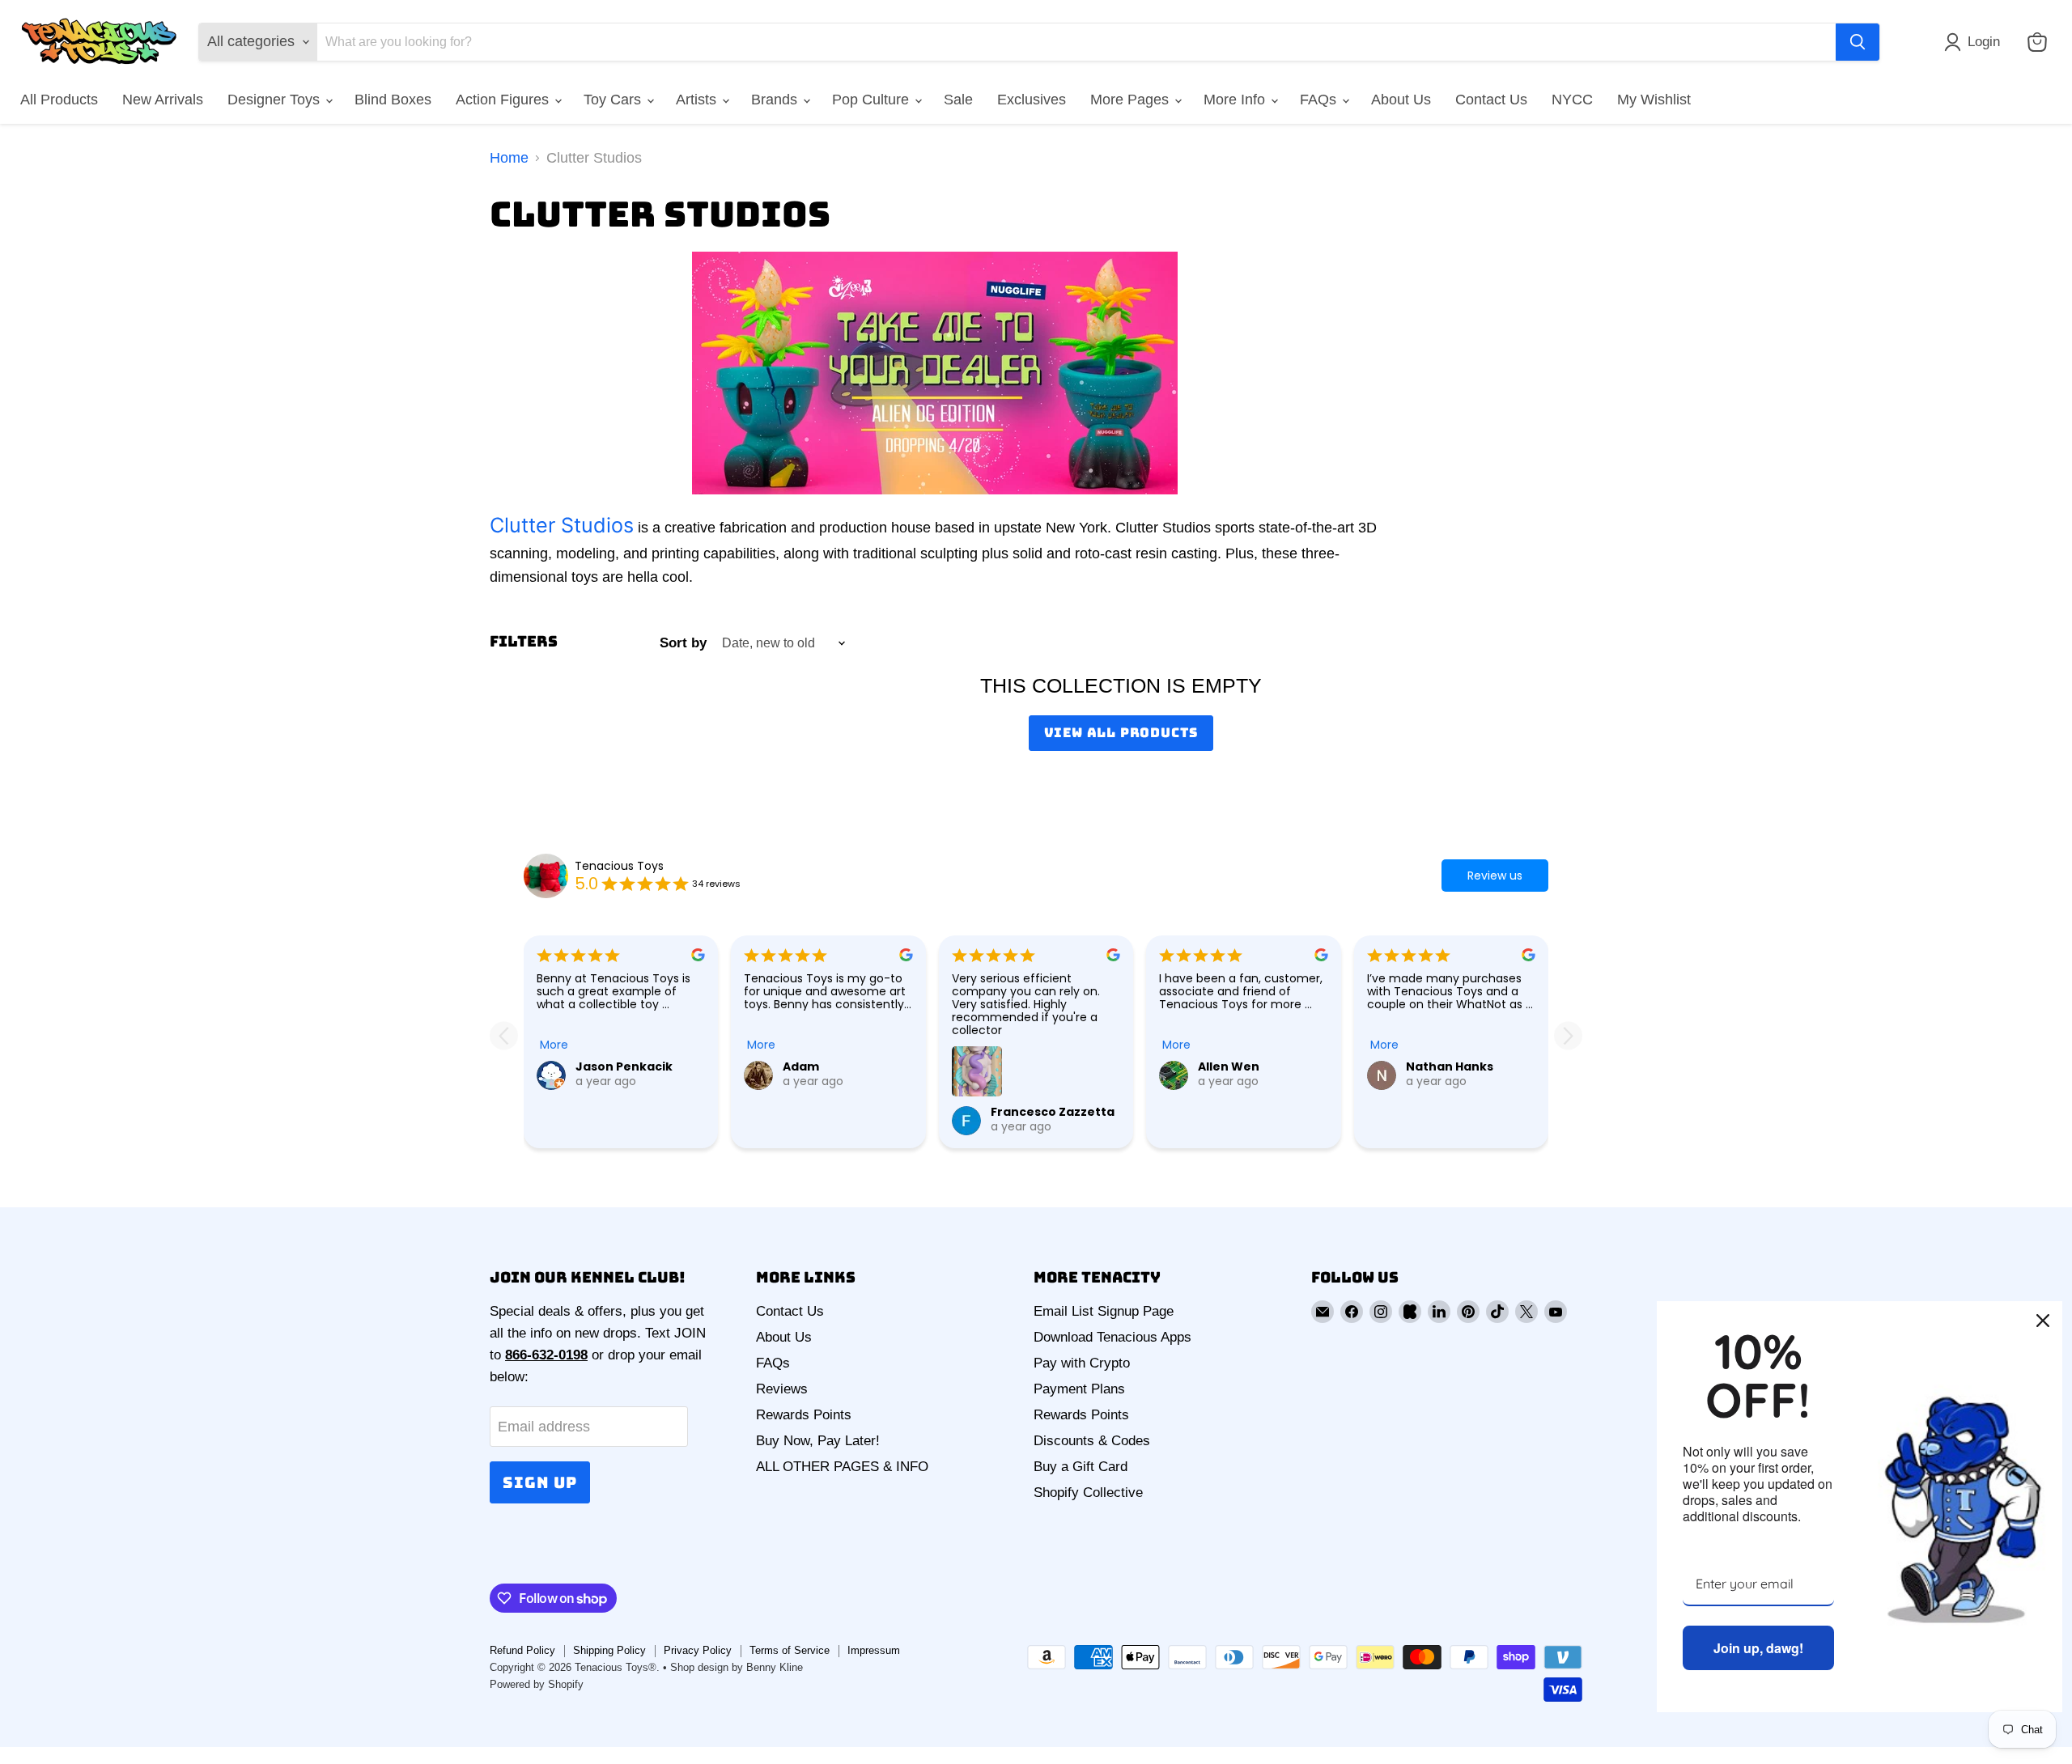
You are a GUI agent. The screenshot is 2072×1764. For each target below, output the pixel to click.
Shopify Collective (1088, 1493)
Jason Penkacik (624, 1066)
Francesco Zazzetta (1053, 1112)
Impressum (874, 1650)
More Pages (1132, 100)
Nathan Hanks (1450, 1066)
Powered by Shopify (537, 1684)
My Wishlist (1654, 100)
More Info (1236, 100)
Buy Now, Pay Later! (818, 1441)
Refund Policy (522, 1650)
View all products (1121, 733)
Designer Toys (276, 100)
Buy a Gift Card (1081, 1467)
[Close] (2043, 1321)
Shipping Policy (609, 1650)
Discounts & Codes (1092, 1441)
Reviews (782, 1389)
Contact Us (1491, 100)
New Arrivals (163, 100)
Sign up (540, 1482)
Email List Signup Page (1104, 1311)
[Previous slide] (504, 1035)
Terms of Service (790, 1650)
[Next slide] (1568, 1035)
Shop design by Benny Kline (737, 1667)
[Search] (1858, 42)
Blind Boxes (393, 100)
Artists (698, 100)
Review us (1495, 876)
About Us (1401, 100)
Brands (776, 100)
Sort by (683, 643)
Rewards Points (804, 1415)
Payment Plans (1079, 1389)
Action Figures (504, 100)
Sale (958, 100)
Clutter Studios (562, 525)
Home (509, 158)
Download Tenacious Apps (1112, 1337)
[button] (1976, 42)
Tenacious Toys (619, 866)
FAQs (1320, 100)
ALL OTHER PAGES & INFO (842, 1467)
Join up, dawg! (1758, 1648)
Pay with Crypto (1082, 1363)
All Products (59, 100)
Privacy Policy (698, 1650)
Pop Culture (873, 100)
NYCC (1572, 100)
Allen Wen (1229, 1066)
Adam (801, 1066)
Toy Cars (614, 100)
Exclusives (1032, 100)
